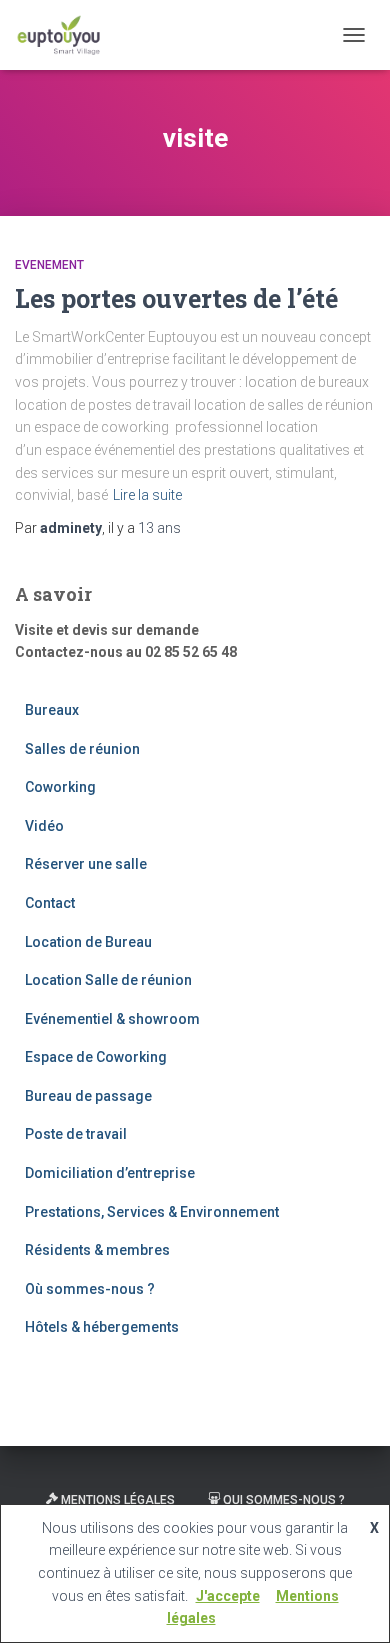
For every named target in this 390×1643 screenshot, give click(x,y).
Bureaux (52, 710)
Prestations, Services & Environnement (152, 1212)
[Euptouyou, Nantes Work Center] (66, 35)
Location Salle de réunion (108, 980)
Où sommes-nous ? (90, 1289)
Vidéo (44, 826)
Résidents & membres (97, 1250)
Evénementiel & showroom (112, 1019)
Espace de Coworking (96, 1057)
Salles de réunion (82, 749)
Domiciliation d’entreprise (110, 1173)
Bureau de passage (88, 1096)
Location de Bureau (88, 942)
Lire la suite (147, 495)
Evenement (49, 265)
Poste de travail (76, 1134)
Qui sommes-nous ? (284, 1500)
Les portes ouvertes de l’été (176, 298)
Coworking (60, 787)
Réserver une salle (86, 864)
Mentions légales (118, 1500)
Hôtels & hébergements (102, 1327)
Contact (50, 903)
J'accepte (228, 1596)
